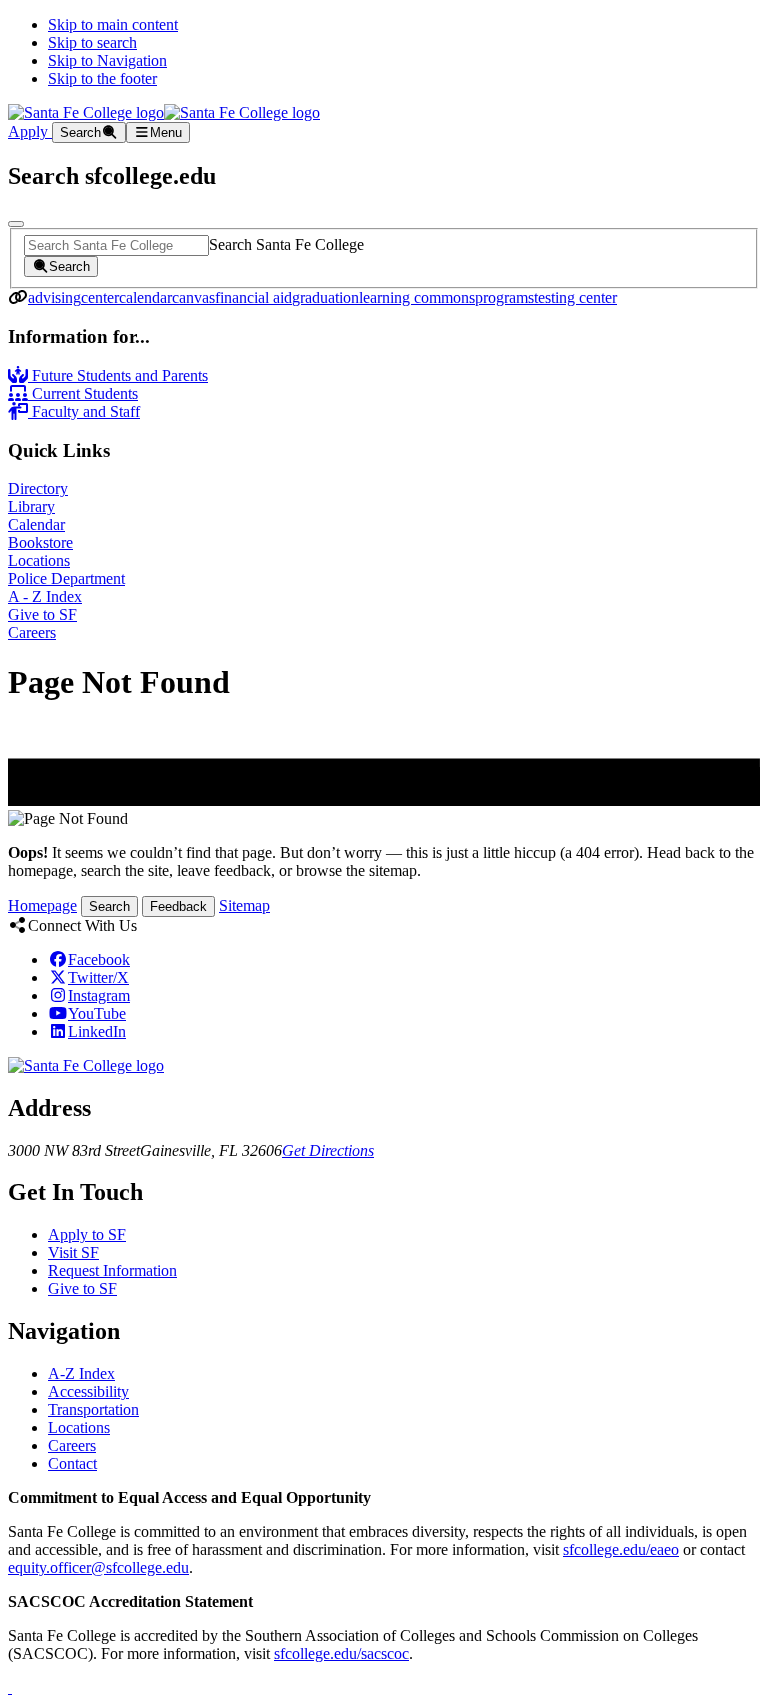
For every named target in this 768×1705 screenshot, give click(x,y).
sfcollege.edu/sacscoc (341, 1653)
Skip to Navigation (107, 60)
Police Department (66, 578)
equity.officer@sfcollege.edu (98, 1567)
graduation (325, 297)
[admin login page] (10, 1687)
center (100, 297)
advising (54, 297)
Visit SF (73, 1252)
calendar (145, 297)
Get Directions (328, 1150)
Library (31, 506)
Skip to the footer (102, 78)
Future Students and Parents (118, 375)
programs (504, 297)
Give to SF (42, 614)
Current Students (83, 393)
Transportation (93, 1409)
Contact (72, 1463)
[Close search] (16, 224)
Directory (38, 488)
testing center (575, 297)
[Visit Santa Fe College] (86, 1065)
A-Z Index (81, 1373)
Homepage (42, 905)
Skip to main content (113, 24)
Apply (30, 131)
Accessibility (88, 1391)
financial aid (253, 297)
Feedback (178, 906)
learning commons (417, 297)
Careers (32, 632)
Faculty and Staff (84, 411)
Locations (39, 560)
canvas (193, 297)
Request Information (112, 1270)
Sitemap (244, 905)
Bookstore (40, 542)
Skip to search (92, 42)
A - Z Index (45, 596)
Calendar (36, 524)
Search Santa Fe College (286, 244)
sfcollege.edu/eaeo (621, 1549)
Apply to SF (87, 1234)
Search (109, 906)
